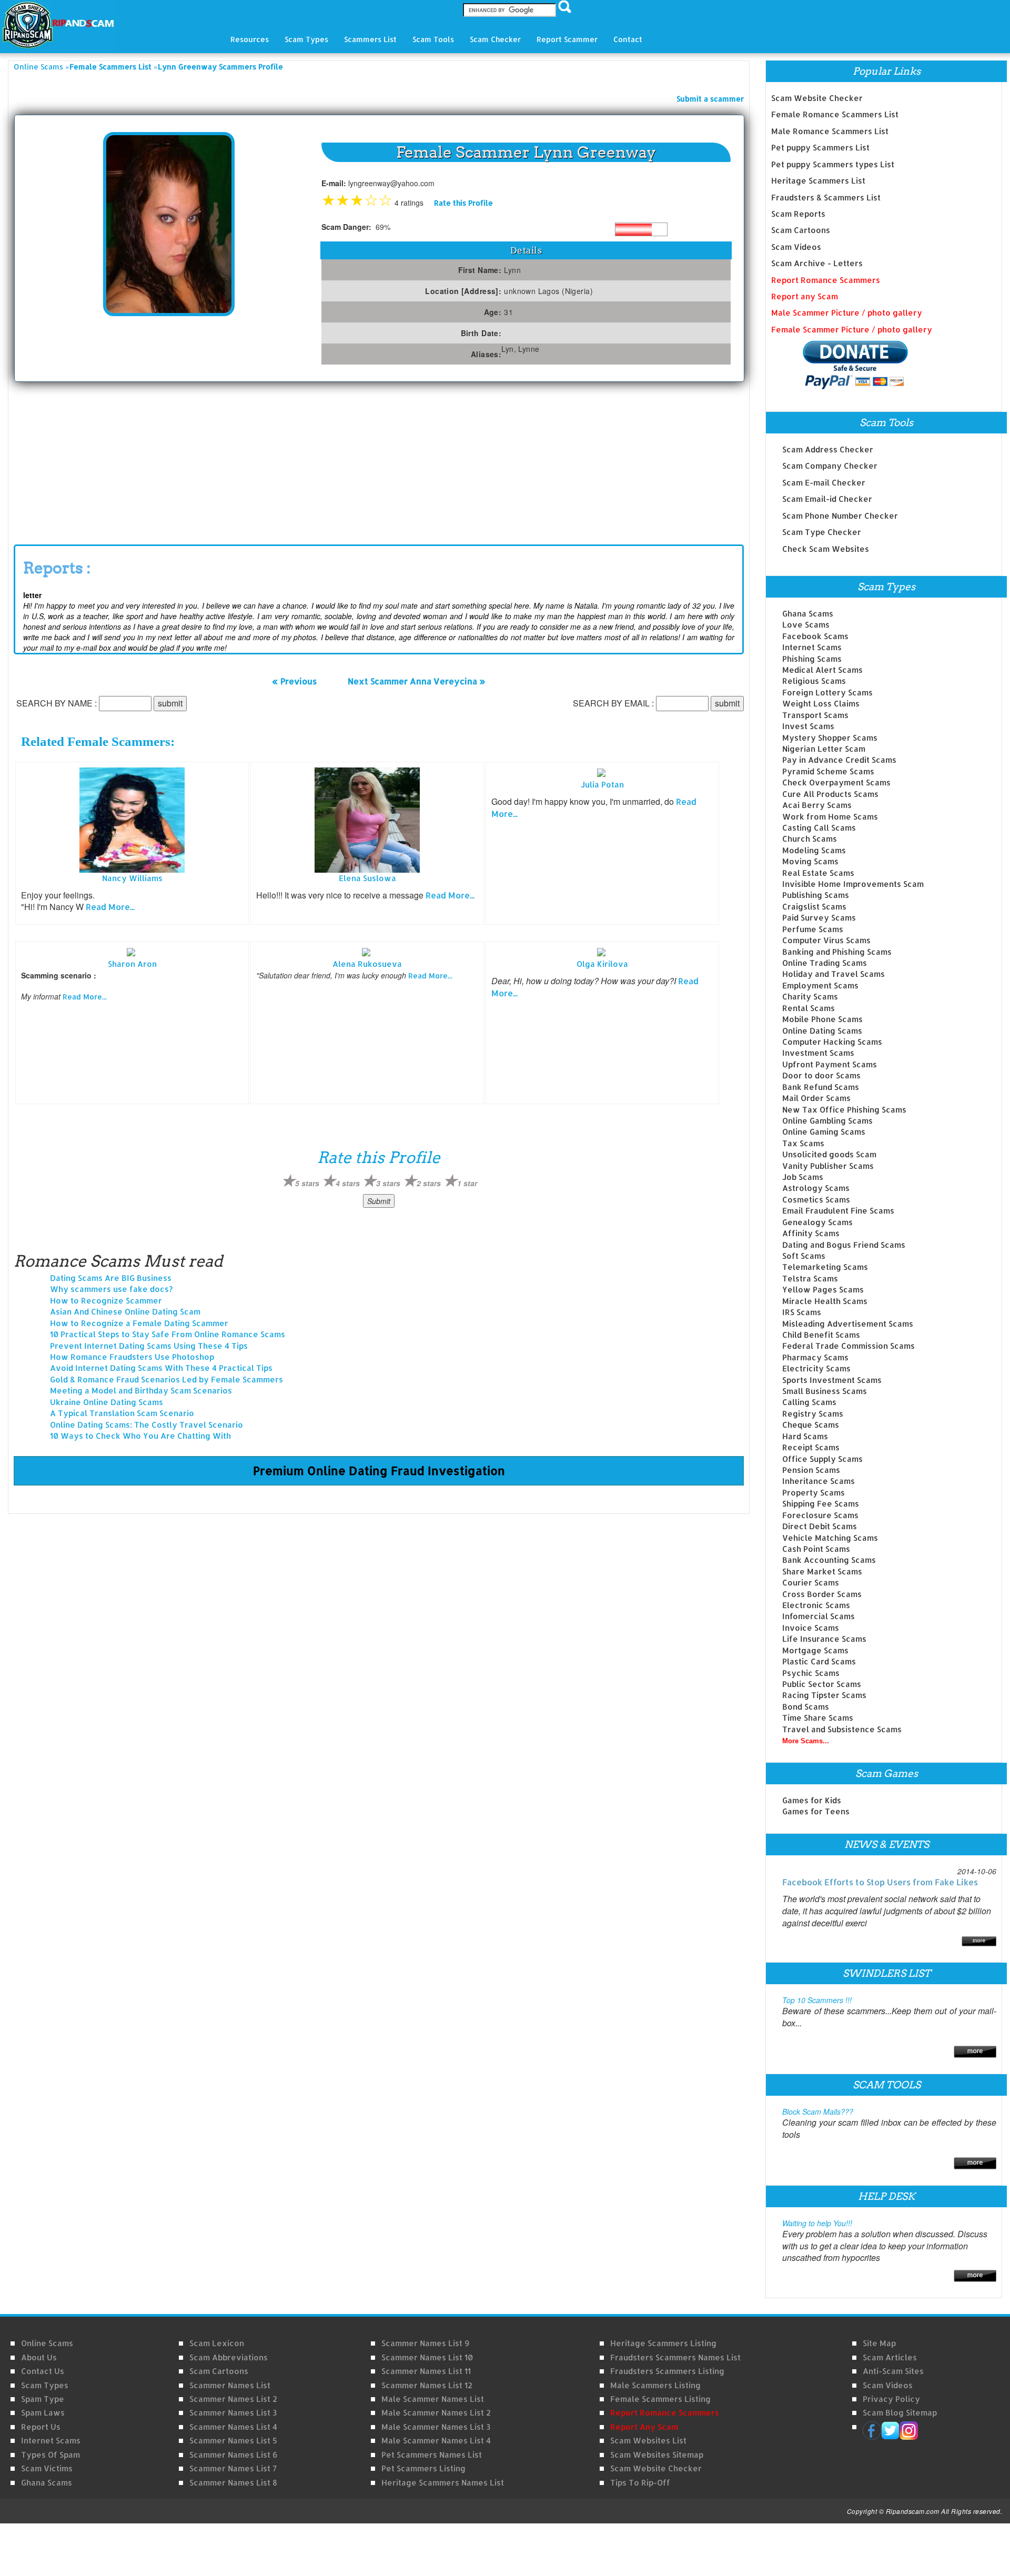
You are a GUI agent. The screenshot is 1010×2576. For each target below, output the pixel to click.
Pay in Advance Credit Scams (839, 760)
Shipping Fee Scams (821, 1504)
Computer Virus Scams (826, 940)
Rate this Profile (463, 203)
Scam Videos (796, 247)
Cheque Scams (811, 1425)
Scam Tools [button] (433, 39)
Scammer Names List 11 (426, 2371)
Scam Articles (890, 2357)
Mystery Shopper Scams (830, 738)
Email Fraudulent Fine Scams (838, 1211)
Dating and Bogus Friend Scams (844, 1245)
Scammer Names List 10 (427, 2357)
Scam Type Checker (822, 532)
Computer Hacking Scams (832, 1042)
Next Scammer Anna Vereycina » (417, 681)
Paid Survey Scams (819, 918)
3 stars (388, 1183)
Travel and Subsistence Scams (842, 1729)
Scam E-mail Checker (824, 483)
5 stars (307, 1183)
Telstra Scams (810, 1279)
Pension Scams (811, 1470)
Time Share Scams (818, 1718)
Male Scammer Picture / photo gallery (847, 313)
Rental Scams (809, 1008)
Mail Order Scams (816, 1098)
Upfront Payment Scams (830, 1064)
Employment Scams (820, 986)
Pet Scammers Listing (423, 2468)
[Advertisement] (93, 461)
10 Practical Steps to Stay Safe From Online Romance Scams (168, 1334)
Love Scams (806, 625)
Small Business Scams (825, 1391)
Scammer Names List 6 (233, 2455)
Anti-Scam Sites (893, 2371)
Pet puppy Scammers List (820, 148)
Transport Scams (815, 715)
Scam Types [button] (306, 39)
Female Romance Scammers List (835, 114)
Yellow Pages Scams (823, 1290)
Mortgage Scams (815, 1650)
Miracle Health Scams (825, 1301)
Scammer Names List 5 (233, 2441)
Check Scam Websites (826, 549)
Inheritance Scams (819, 1481)
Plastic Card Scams (819, 1661)
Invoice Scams (811, 1628)
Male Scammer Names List (433, 2399)
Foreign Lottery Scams (827, 693)
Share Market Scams (822, 1572)
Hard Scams (805, 1436)
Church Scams (810, 839)
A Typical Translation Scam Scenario (122, 1413)
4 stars (348, 1183)
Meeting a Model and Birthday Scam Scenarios (141, 1391)
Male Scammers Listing (655, 2385)
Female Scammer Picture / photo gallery (852, 330)
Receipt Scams (811, 1447)
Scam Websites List (648, 2441)
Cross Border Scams (822, 1594)
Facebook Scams (815, 636)
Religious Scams (814, 681)
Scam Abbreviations (229, 2357)
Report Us (41, 2427)
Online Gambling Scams (827, 1121)
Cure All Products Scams (830, 794)
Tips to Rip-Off (640, 2483)
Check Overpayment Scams (836, 782)
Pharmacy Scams (815, 1357)
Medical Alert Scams (822, 670)
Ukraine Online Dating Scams (107, 1402)
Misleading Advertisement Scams (848, 1324)
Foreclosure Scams (820, 1515)
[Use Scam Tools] (975, 2162)
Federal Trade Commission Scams (849, 1346)
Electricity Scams (816, 1368)
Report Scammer (567, 39)
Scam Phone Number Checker (840, 516)
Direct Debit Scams (820, 1526)
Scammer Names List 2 (233, 2399)
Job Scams (803, 1177)
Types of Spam (50, 2455)
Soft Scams (804, 1256)
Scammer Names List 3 (233, 2413)
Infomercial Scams (819, 1616)
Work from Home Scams (830, 817)
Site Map (879, 2343)
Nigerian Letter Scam (824, 749)
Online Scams (38, 67)
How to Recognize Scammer (106, 1301)
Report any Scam (805, 296)
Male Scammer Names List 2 (436, 2413)
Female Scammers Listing (660, 2399)
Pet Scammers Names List (432, 2455)
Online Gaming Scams (824, 1132)
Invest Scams (808, 726)
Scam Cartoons (801, 230)
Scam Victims (47, 2468)
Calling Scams (809, 1402)
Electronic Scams (816, 1605)
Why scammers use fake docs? (111, 1289)
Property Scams (814, 1493)
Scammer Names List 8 (233, 2483)
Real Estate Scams (818, 873)
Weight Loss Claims (821, 704)
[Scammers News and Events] (979, 1940)
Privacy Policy (891, 2399)
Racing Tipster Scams (824, 1695)
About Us (39, 2357)
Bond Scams (806, 1707)
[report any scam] (840, 365)
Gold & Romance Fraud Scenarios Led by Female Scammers (166, 1380)
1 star (467, 1183)
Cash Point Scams (816, 1549)
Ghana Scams (808, 614)
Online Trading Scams (825, 963)
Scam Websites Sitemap (657, 2455)
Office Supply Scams (822, 1459)
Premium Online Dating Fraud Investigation (379, 1470)
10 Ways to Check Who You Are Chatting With (140, 1436)
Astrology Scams (816, 1188)
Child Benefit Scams (821, 1335)
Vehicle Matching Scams (830, 1538)
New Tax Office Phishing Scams (844, 1110)
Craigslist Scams (814, 907)
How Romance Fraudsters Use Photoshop (132, 1357)
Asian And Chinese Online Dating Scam (125, 1312)
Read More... (110, 907)
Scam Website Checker (817, 98)
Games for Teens (816, 1811)
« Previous (294, 681)
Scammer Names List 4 (233, 2427)
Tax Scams (803, 1143)
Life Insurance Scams (824, 1639)
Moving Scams (810, 861)
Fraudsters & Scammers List (826, 198)
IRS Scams (802, 1312)
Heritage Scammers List (818, 181)
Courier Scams (811, 1583)
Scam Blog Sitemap (900, 2413)
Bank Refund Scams (821, 1087)
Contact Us (43, 2371)
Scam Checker (495, 39)
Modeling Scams (814, 850)
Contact (628, 39)
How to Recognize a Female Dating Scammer (139, 1323)
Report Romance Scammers (826, 280)
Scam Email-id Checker (827, 499)
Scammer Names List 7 (233, 2468)
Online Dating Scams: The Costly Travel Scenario (147, 1425)
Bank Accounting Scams (829, 1560)
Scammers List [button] (370, 39)
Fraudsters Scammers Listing (667, 2371)
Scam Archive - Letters (817, 263)
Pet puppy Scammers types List (833, 164)
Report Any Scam (644, 2427)
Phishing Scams (812, 659)
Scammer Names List (230, 2385)
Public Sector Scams (822, 1684)
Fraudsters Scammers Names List (675, 2357)
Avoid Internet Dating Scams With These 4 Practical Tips (161, 1368)
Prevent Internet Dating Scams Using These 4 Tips (149, 1346)
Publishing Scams (816, 895)
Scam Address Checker (828, 449)
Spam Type (43, 2399)
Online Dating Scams (822, 1031)
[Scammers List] (975, 2051)
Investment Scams (818, 1053)
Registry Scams (813, 1414)
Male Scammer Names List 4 (436, 2441)
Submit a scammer (710, 99)
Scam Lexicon (217, 2343)
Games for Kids (812, 1800)
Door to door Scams (821, 1075)
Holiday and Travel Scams (834, 974)
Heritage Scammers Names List (443, 2483)
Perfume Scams (813, 929)
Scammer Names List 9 (425, 2343)
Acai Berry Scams (817, 805)
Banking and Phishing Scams (837, 952)
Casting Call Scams (819, 828)
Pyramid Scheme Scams (828, 771)
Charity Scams (810, 997)
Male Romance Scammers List (830, 131)
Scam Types (45, 2385)
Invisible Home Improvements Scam (853, 884)
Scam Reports (798, 214)
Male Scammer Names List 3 (436, 2427)
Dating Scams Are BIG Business (111, 1278)
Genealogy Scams (817, 1222)
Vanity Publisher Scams (828, 1166)
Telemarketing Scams (825, 1267)
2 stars (429, 1183)
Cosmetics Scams (816, 1200)
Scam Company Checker (830, 466)
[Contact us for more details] (975, 2275)
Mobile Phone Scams (822, 1019)
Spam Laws (43, 2413)
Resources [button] (250, 39)
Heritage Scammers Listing (663, 2343)
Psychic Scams (811, 1673)
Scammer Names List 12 (427, 2385)
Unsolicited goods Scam (829, 1154)
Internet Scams (812, 647)
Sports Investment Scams (832, 1380)
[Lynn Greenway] (169, 223)
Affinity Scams (811, 1233)
